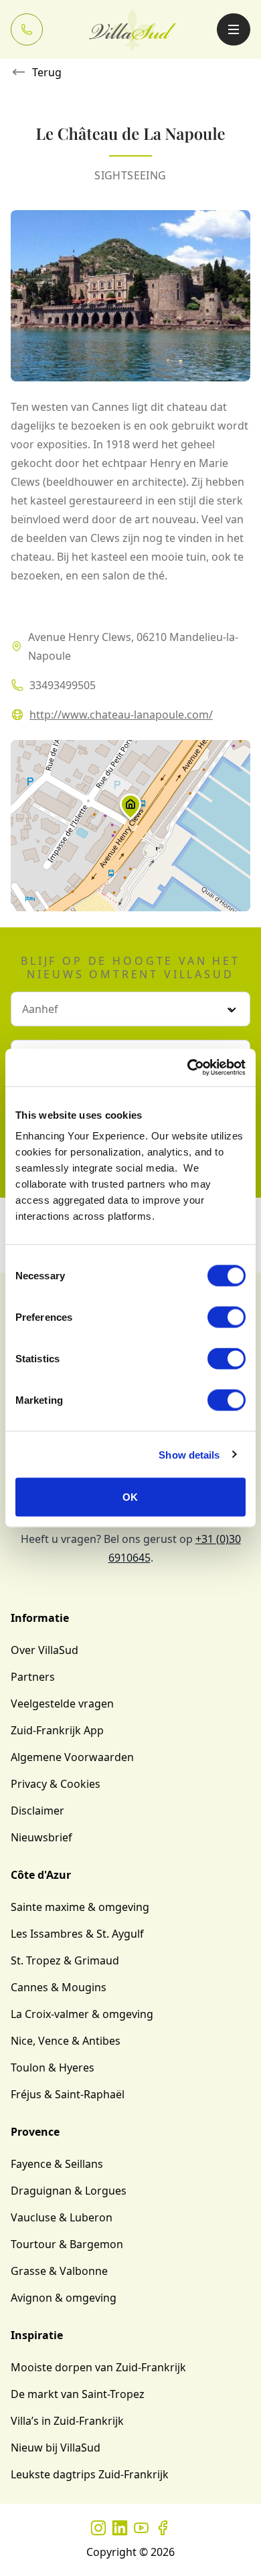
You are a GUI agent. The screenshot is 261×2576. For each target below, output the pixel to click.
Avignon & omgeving (64, 2298)
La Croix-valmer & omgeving (82, 2014)
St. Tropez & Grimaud (65, 1960)
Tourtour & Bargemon (67, 2244)
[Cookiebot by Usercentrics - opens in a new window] (188, 1068)
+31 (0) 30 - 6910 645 (27, 29)
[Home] (133, 29)
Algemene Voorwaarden (72, 1757)
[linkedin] (120, 2528)
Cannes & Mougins (59, 1987)
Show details (189, 1454)
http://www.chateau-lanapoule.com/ (121, 715)
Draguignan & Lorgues (69, 2191)
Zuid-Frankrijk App (57, 1730)
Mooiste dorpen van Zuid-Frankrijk (98, 2367)
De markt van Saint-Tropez (78, 2394)
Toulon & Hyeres (53, 2067)
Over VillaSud (45, 1650)
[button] (130, 810)
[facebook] (163, 2528)
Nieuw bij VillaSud (56, 2448)
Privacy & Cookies (56, 1784)
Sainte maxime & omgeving (80, 1907)
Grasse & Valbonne (59, 2271)
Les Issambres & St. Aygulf (77, 1934)
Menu (234, 29)
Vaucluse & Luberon (62, 2217)
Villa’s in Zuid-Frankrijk (67, 2421)
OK (130, 1497)
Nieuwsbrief (41, 1837)
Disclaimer (37, 1811)
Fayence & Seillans (57, 2164)
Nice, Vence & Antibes (66, 2041)
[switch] (227, 1317)
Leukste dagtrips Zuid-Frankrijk (90, 2474)
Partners (33, 1677)
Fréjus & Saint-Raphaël (68, 2094)
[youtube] (141, 2528)
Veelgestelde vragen (62, 1704)
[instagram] (98, 2528)
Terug (47, 72)
